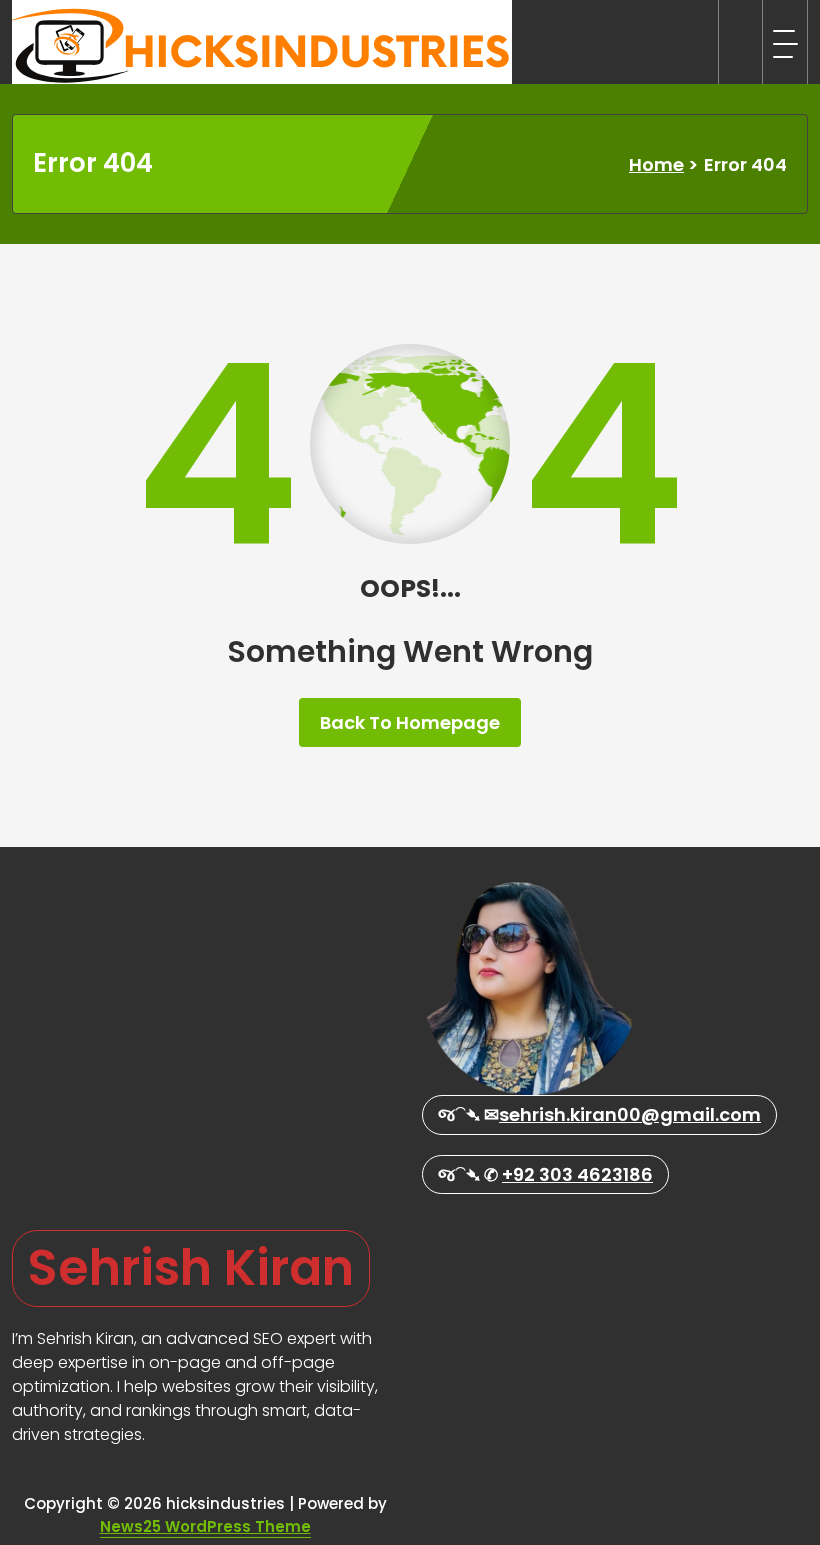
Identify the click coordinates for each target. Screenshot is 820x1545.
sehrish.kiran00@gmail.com (630, 1114)
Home (656, 164)
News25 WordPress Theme (205, 1526)
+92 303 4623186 (577, 1174)
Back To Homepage (410, 722)
